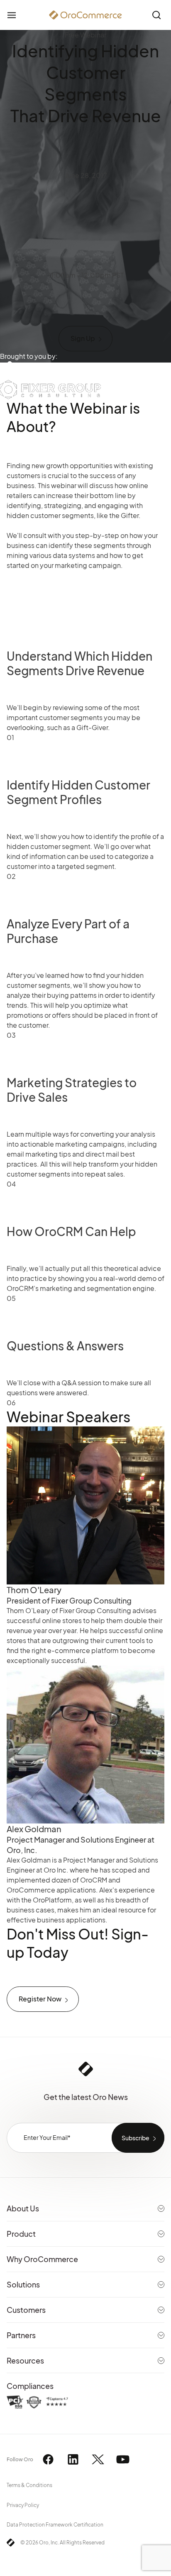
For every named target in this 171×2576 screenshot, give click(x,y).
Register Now (40, 1999)
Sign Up (83, 338)
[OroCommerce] (85, 15)
